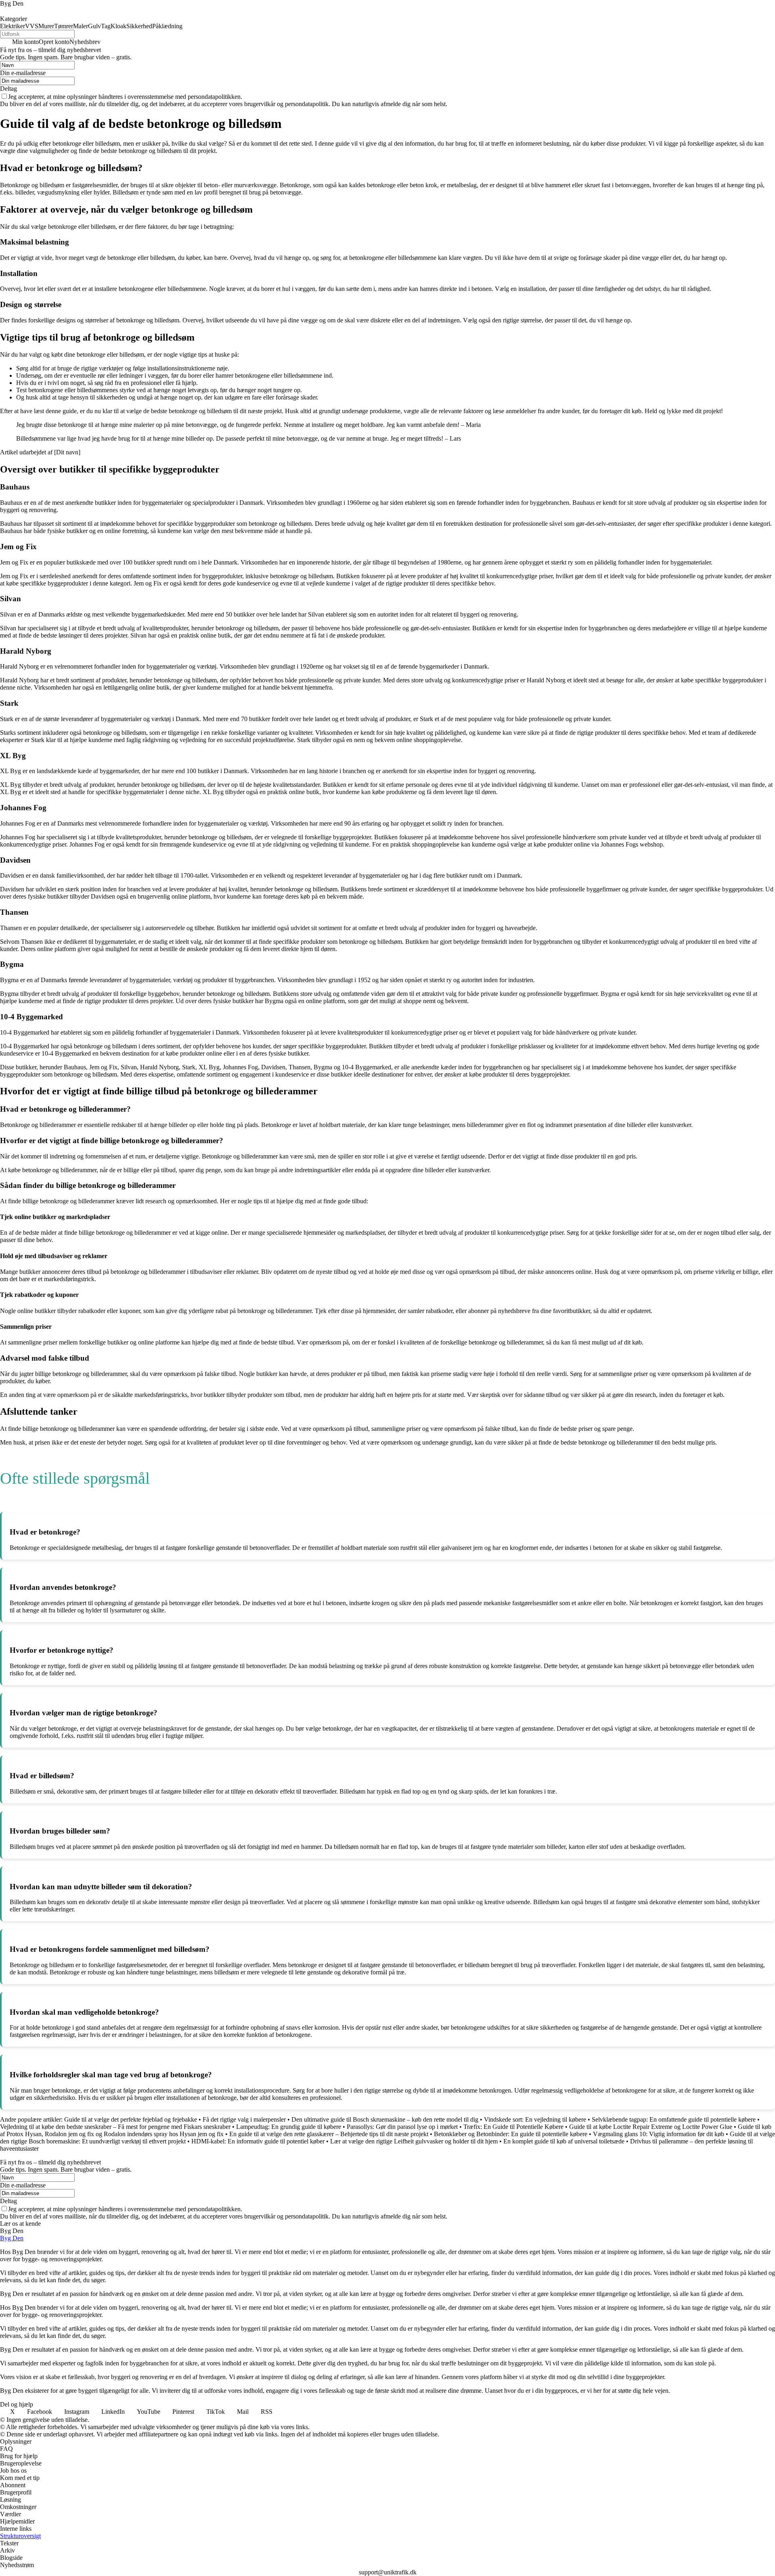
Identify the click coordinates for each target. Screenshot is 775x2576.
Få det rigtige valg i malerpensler (244, 2119)
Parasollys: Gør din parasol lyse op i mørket (402, 2127)
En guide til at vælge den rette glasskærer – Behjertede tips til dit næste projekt (329, 2134)
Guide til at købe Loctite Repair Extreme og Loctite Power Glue (651, 2127)
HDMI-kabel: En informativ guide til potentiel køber (258, 2141)
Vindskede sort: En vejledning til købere (535, 2119)
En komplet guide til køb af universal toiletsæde (564, 2141)
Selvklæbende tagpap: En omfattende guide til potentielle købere (674, 2119)
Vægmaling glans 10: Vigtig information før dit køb (659, 2134)
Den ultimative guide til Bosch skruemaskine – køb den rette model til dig (385, 2119)
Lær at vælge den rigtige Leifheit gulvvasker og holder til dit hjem (414, 2141)
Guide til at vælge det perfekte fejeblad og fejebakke (131, 2119)
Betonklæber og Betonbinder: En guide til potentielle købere (511, 2134)
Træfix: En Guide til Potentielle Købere (513, 2127)
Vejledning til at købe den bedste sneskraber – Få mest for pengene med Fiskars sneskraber (115, 2127)
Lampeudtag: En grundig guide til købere (289, 2127)
